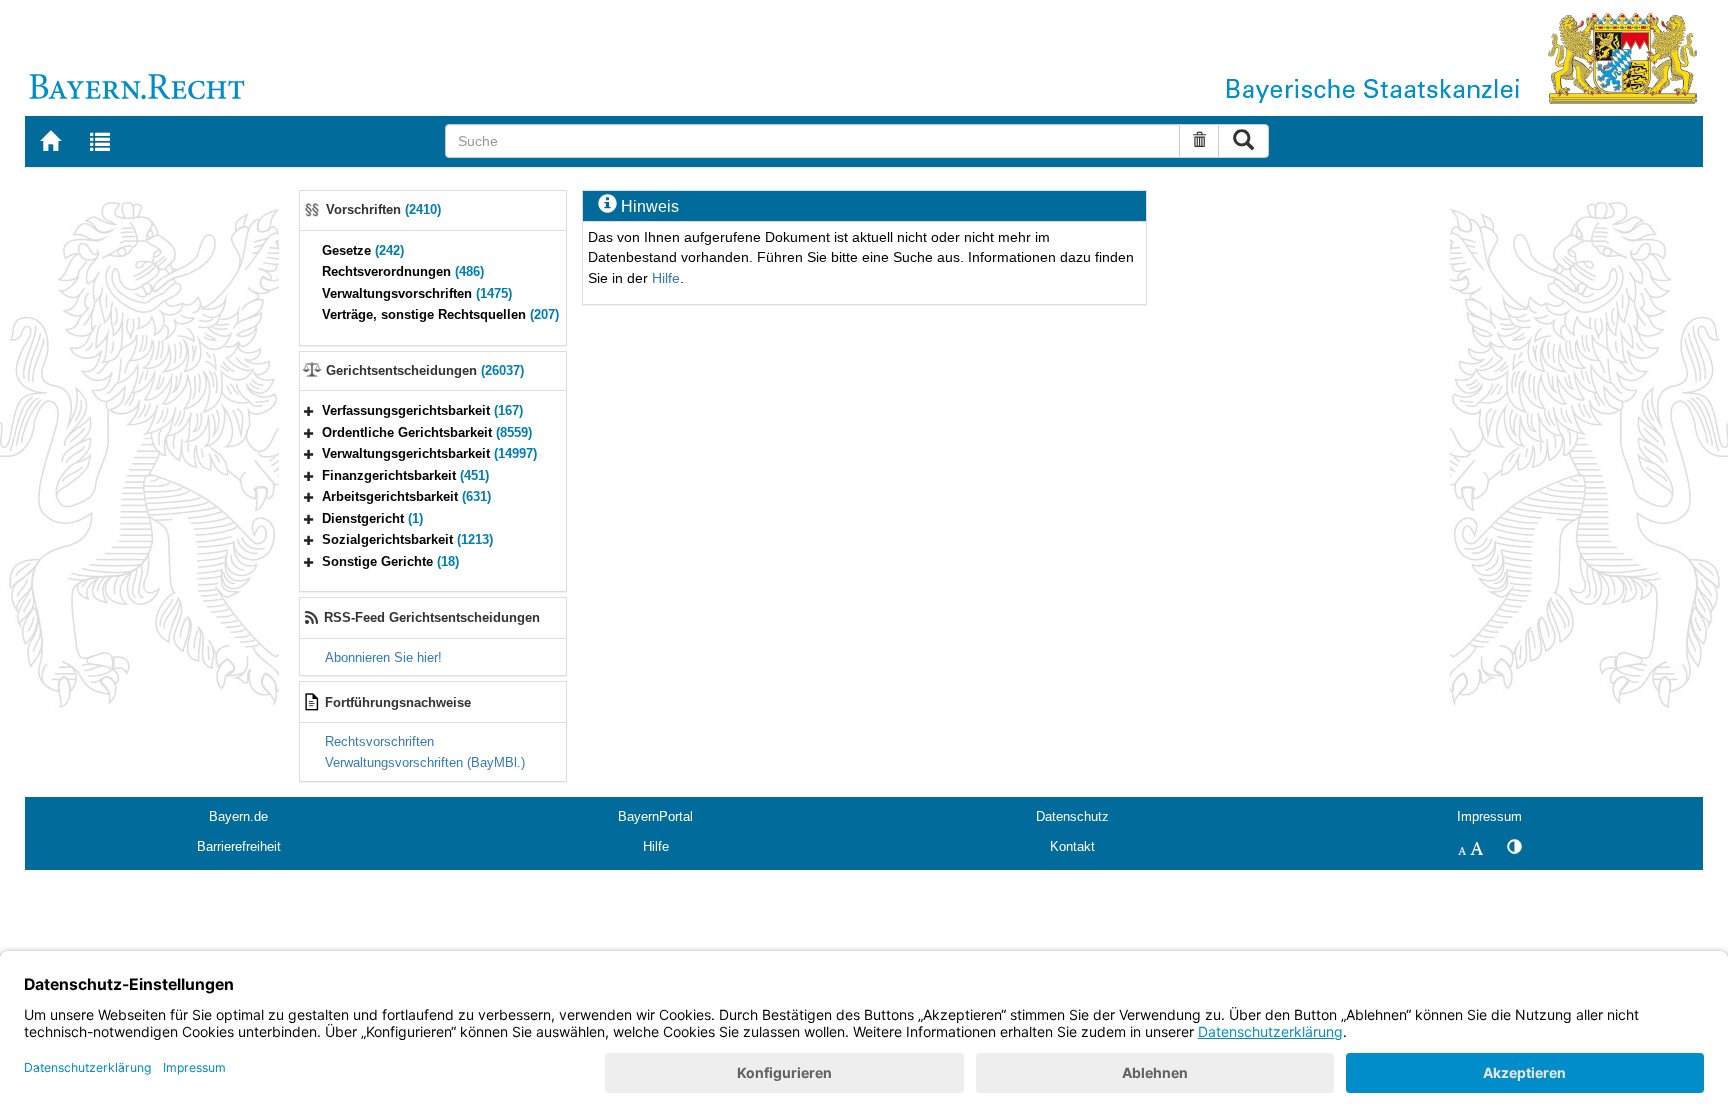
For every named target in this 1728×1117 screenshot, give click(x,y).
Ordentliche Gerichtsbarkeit (427, 432)
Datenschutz (1072, 816)
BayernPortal (655, 816)
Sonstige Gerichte (390, 561)
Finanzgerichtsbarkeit (405, 475)
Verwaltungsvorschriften (417, 293)
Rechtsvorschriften (379, 741)
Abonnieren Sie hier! (383, 657)
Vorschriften (383, 209)
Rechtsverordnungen (403, 271)
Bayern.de (238, 816)
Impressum (1489, 816)
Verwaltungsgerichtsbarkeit (429, 453)
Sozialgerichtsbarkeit (407, 539)
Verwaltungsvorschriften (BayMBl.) (425, 762)
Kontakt (1072, 846)
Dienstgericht (372, 518)
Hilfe (666, 278)
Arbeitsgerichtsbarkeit (406, 496)
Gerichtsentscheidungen (425, 370)
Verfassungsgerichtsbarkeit (422, 410)
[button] (309, 410)
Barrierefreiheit (239, 846)
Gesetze (363, 250)
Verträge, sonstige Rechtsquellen (440, 314)
